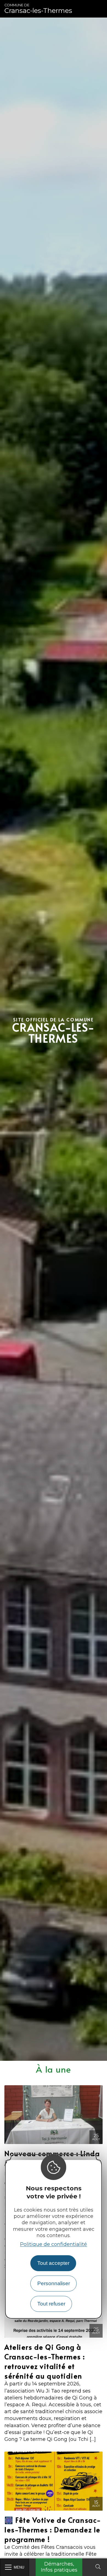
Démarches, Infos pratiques (59, 2567)
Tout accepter (53, 2263)
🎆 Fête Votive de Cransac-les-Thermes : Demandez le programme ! (53, 2529)
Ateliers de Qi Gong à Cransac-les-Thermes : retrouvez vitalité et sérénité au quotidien (45, 2361)
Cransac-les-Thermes (38, 9)
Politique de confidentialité (54, 2244)
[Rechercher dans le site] (98, 2567)
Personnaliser (54, 2283)
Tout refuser (51, 2304)
